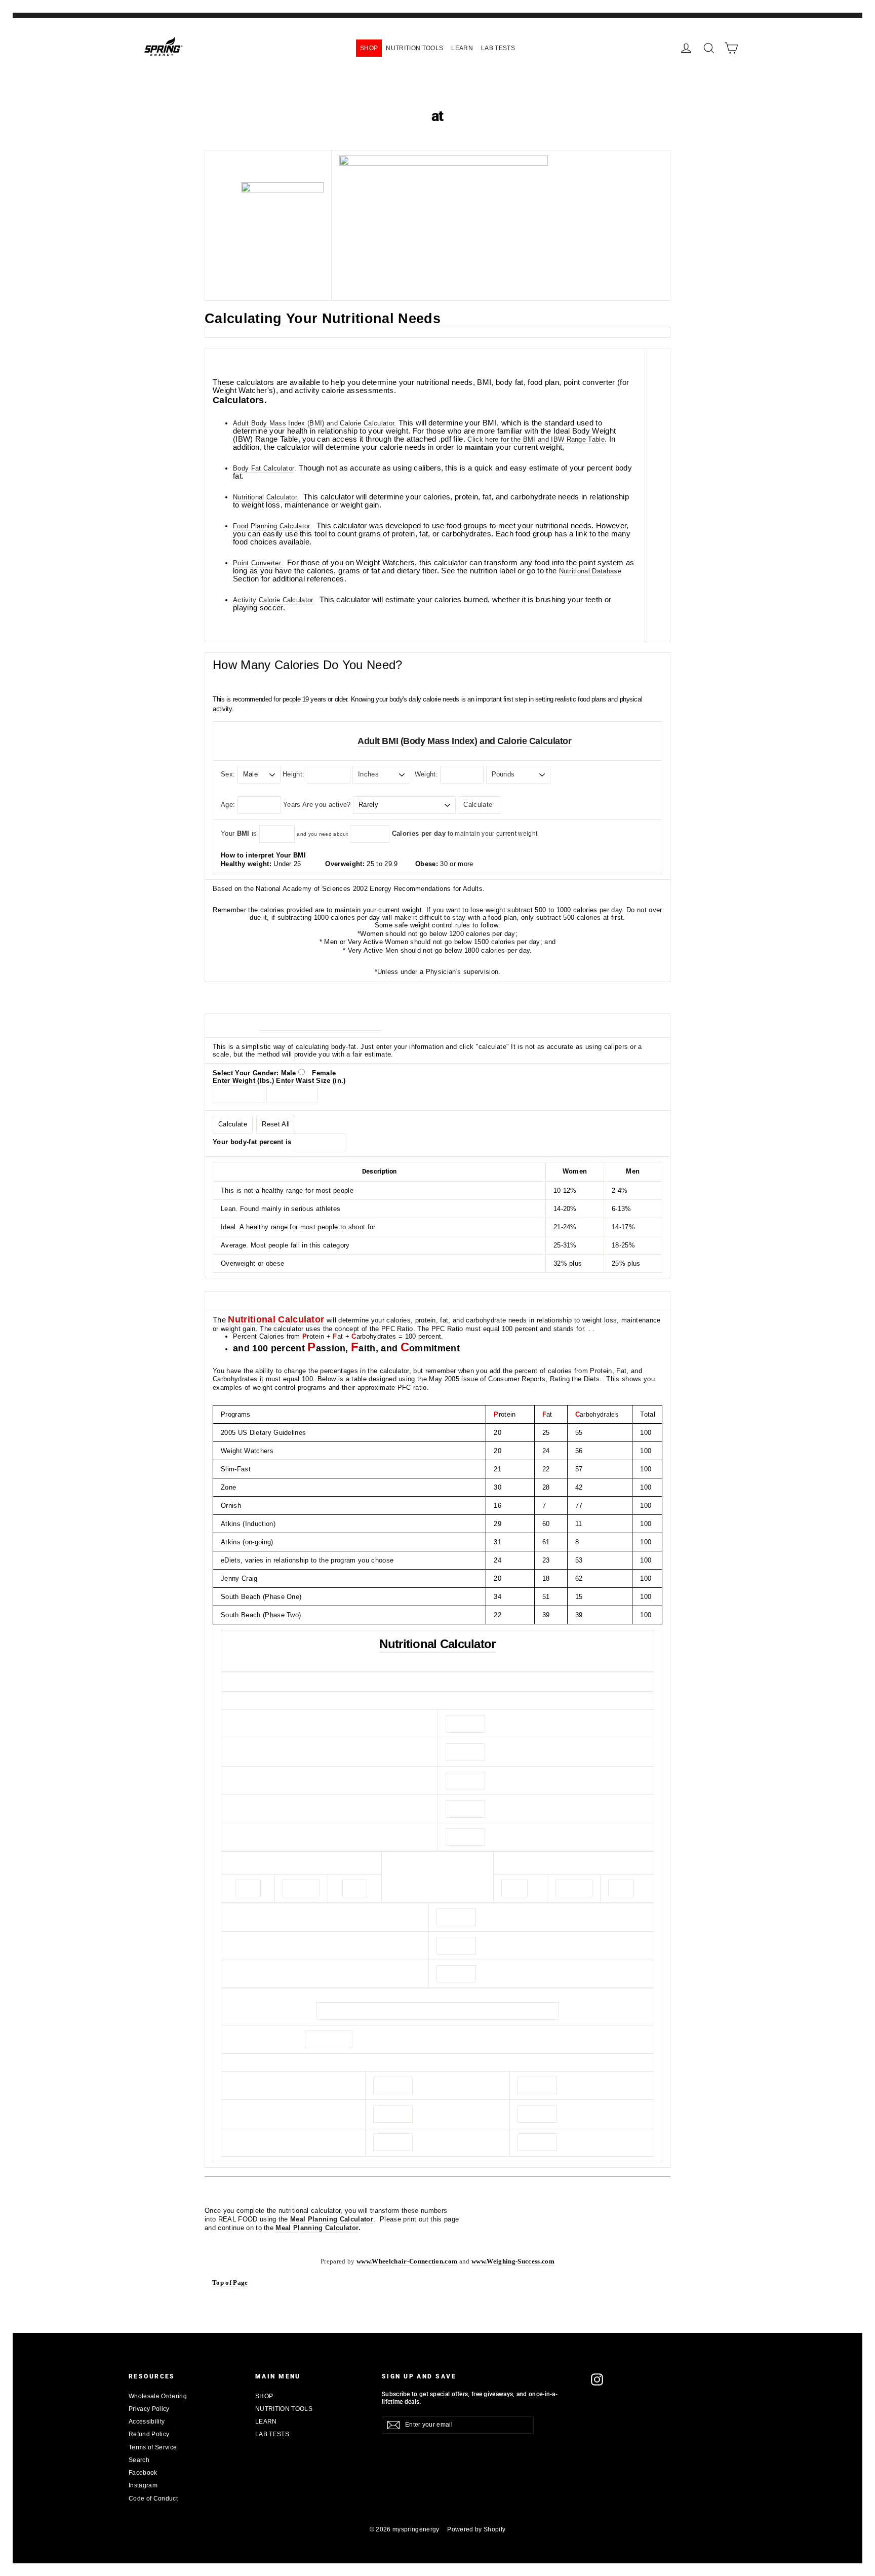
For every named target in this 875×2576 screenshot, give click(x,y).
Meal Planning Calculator (332, 2219)
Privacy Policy (149, 2409)
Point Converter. (258, 563)
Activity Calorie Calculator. (274, 600)
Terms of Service (153, 2447)
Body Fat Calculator (264, 468)
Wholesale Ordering (158, 2396)
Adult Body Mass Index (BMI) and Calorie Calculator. (315, 423)
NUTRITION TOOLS (414, 48)
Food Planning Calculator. (272, 526)
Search (139, 2460)
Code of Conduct (153, 2499)
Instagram (143, 2485)
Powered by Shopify (476, 2529)
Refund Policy (149, 2434)
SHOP (369, 48)
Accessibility (147, 2422)
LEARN (462, 48)
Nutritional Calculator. (266, 497)
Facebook (143, 2473)
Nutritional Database (590, 571)
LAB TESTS (498, 48)
